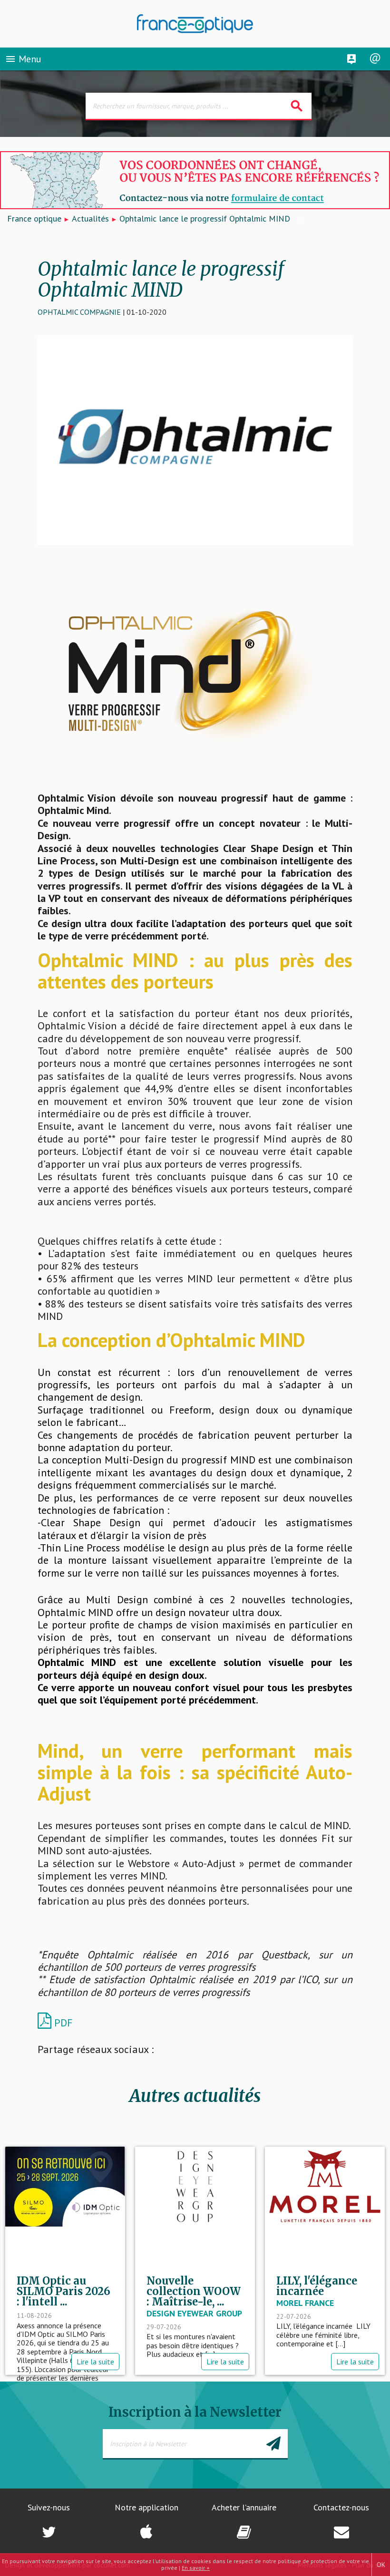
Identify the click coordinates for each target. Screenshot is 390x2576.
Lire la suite (95, 2362)
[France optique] (195, 24)
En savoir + (196, 2568)
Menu (23, 59)
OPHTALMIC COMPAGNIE (79, 312)
